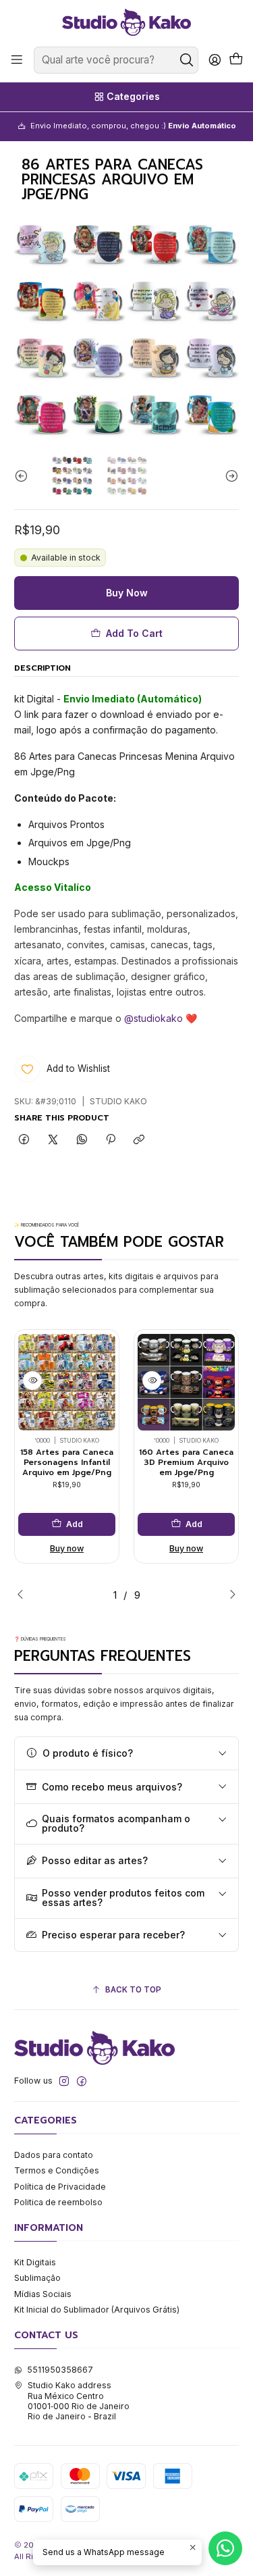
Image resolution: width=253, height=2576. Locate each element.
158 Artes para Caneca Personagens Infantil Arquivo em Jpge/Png (67, 1462)
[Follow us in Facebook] (82, 2082)
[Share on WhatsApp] (82, 1140)
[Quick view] (32, 1381)
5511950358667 (60, 2370)
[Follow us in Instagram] (64, 2082)
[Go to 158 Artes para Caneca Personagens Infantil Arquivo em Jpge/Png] (67, 1383)
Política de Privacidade (60, 2187)
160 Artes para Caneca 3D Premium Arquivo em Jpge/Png (186, 1462)
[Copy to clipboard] (139, 1140)
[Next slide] (229, 475)
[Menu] (17, 60)
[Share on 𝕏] (53, 1140)
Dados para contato (54, 2155)
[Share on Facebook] (24, 1140)
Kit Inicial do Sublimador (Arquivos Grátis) (97, 2310)
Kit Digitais (35, 2262)
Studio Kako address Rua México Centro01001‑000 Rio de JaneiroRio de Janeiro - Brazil (79, 2401)
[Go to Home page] (126, 22)
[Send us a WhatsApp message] (225, 2548)
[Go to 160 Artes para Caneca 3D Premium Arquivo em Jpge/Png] (186, 1383)
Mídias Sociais (43, 2294)
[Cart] (236, 60)
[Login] (215, 60)
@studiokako (153, 1018)
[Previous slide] (24, 475)
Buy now (67, 1548)
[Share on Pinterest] (111, 1140)
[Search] (187, 60)
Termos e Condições (57, 2170)
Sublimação (37, 2278)
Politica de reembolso (58, 2202)
